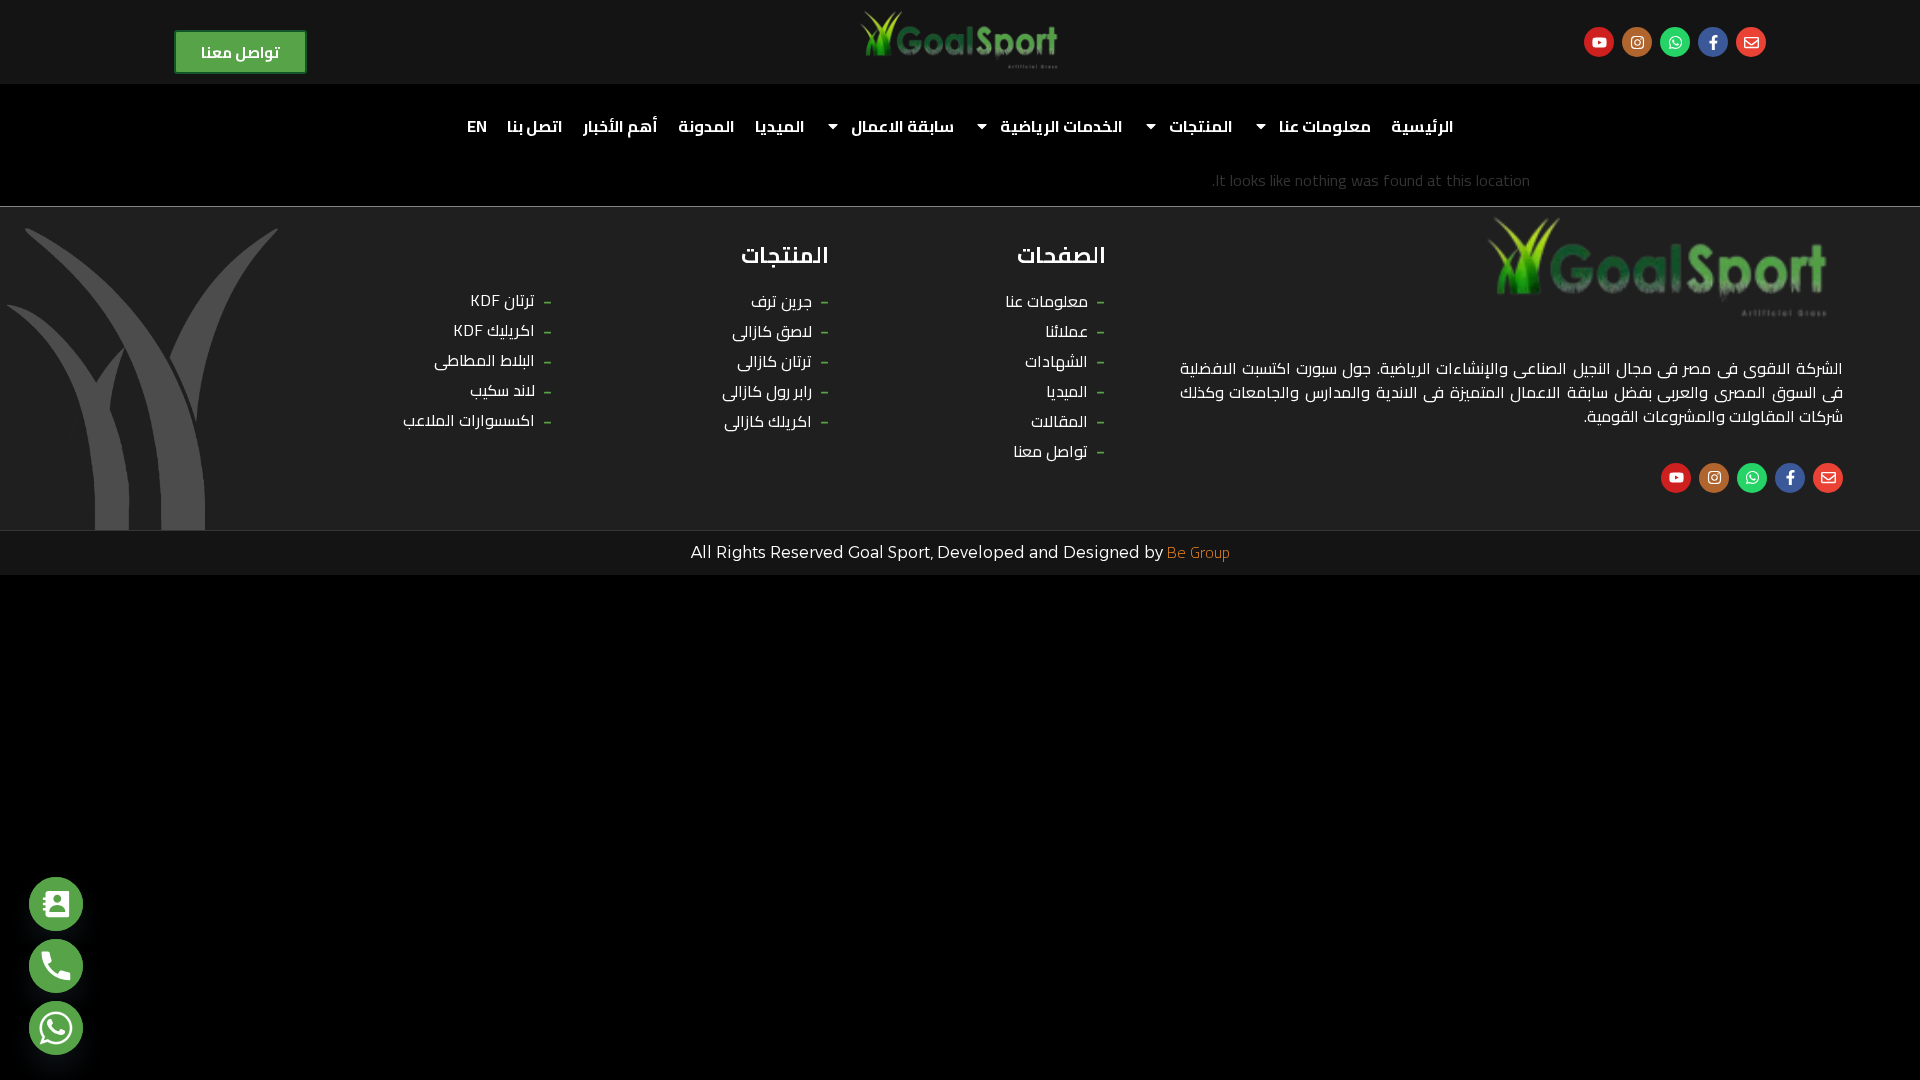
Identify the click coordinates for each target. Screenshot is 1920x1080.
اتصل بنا (535, 126)
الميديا (780, 126)
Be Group (1198, 552)
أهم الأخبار (620, 126)
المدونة (706, 126)
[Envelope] (1751, 42)
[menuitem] (477, 126)
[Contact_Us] (56, 904)
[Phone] (56, 966)
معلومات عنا (1325, 126)
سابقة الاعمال (902, 126)
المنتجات (1201, 126)
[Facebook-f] (1713, 42)
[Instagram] (1637, 42)
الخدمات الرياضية (1061, 126)
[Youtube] (1599, 42)
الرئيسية (1422, 126)
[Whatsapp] (1675, 42)
